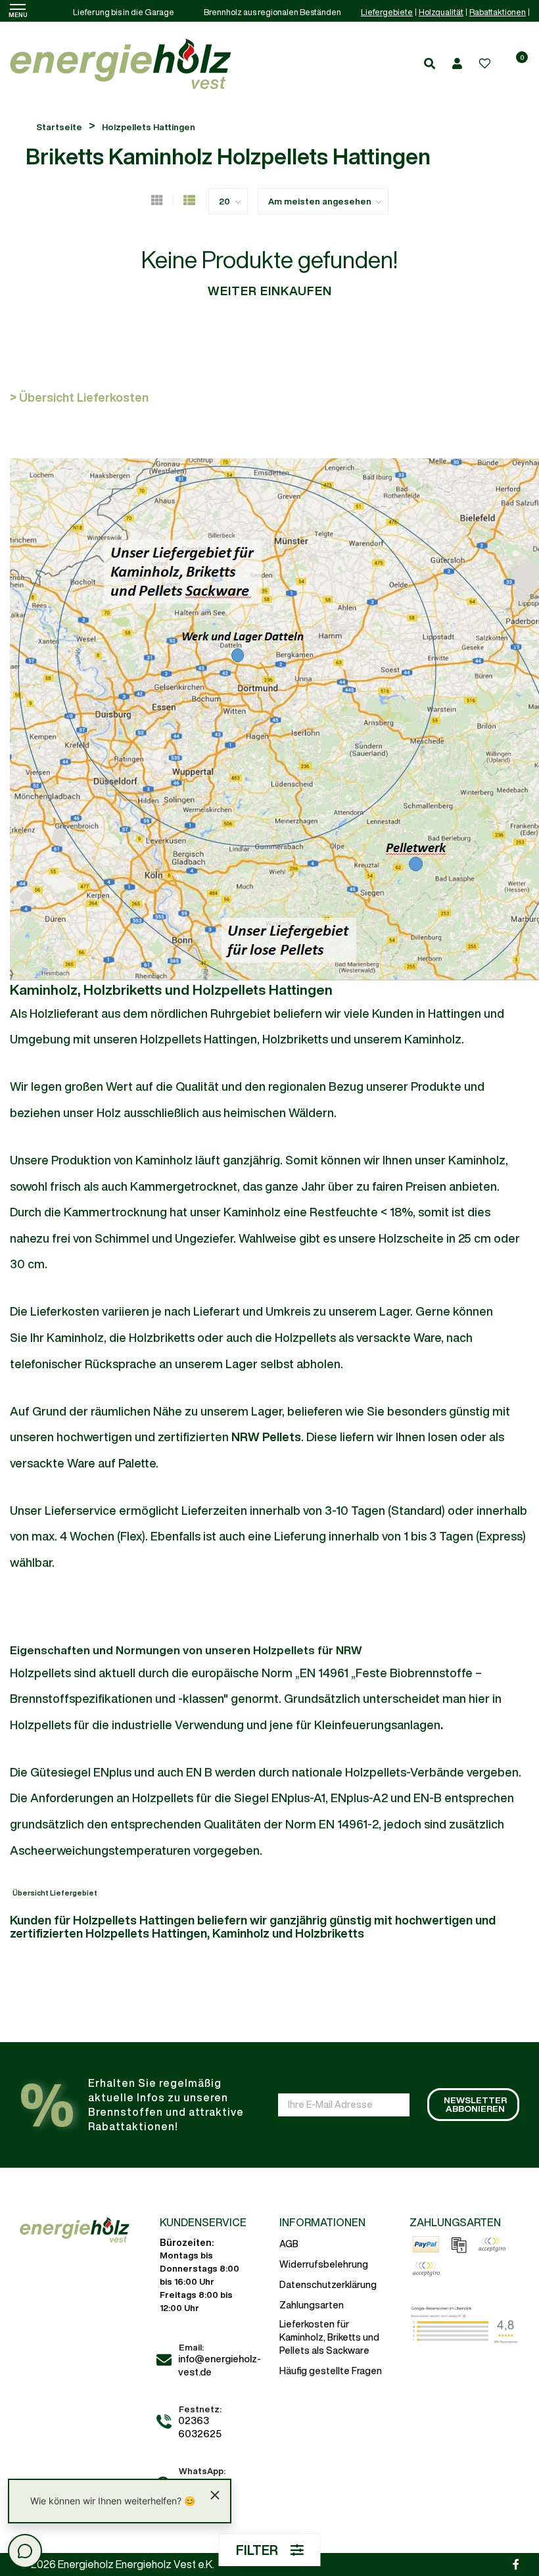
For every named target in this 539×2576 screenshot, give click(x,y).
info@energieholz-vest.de (220, 2365)
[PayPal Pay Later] (492, 2245)
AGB (289, 2244)
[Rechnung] (459, 2245)
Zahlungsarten (312, 2305)
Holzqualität (441, 12)
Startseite (59, 127)
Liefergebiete (387, 12)
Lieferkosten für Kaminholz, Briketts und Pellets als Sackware (329, 2337)
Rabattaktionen (498, 12)
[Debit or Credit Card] (426, 2269)
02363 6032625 (200, 2427)
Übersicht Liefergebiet (55, 1893)
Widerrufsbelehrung (324, 2264)
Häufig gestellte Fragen (331, 2371)
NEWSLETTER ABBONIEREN (475, 2105)
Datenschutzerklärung (328, 2285)
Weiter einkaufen (270, 291)
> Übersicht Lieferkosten (79, 397)
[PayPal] (426, 2245)
